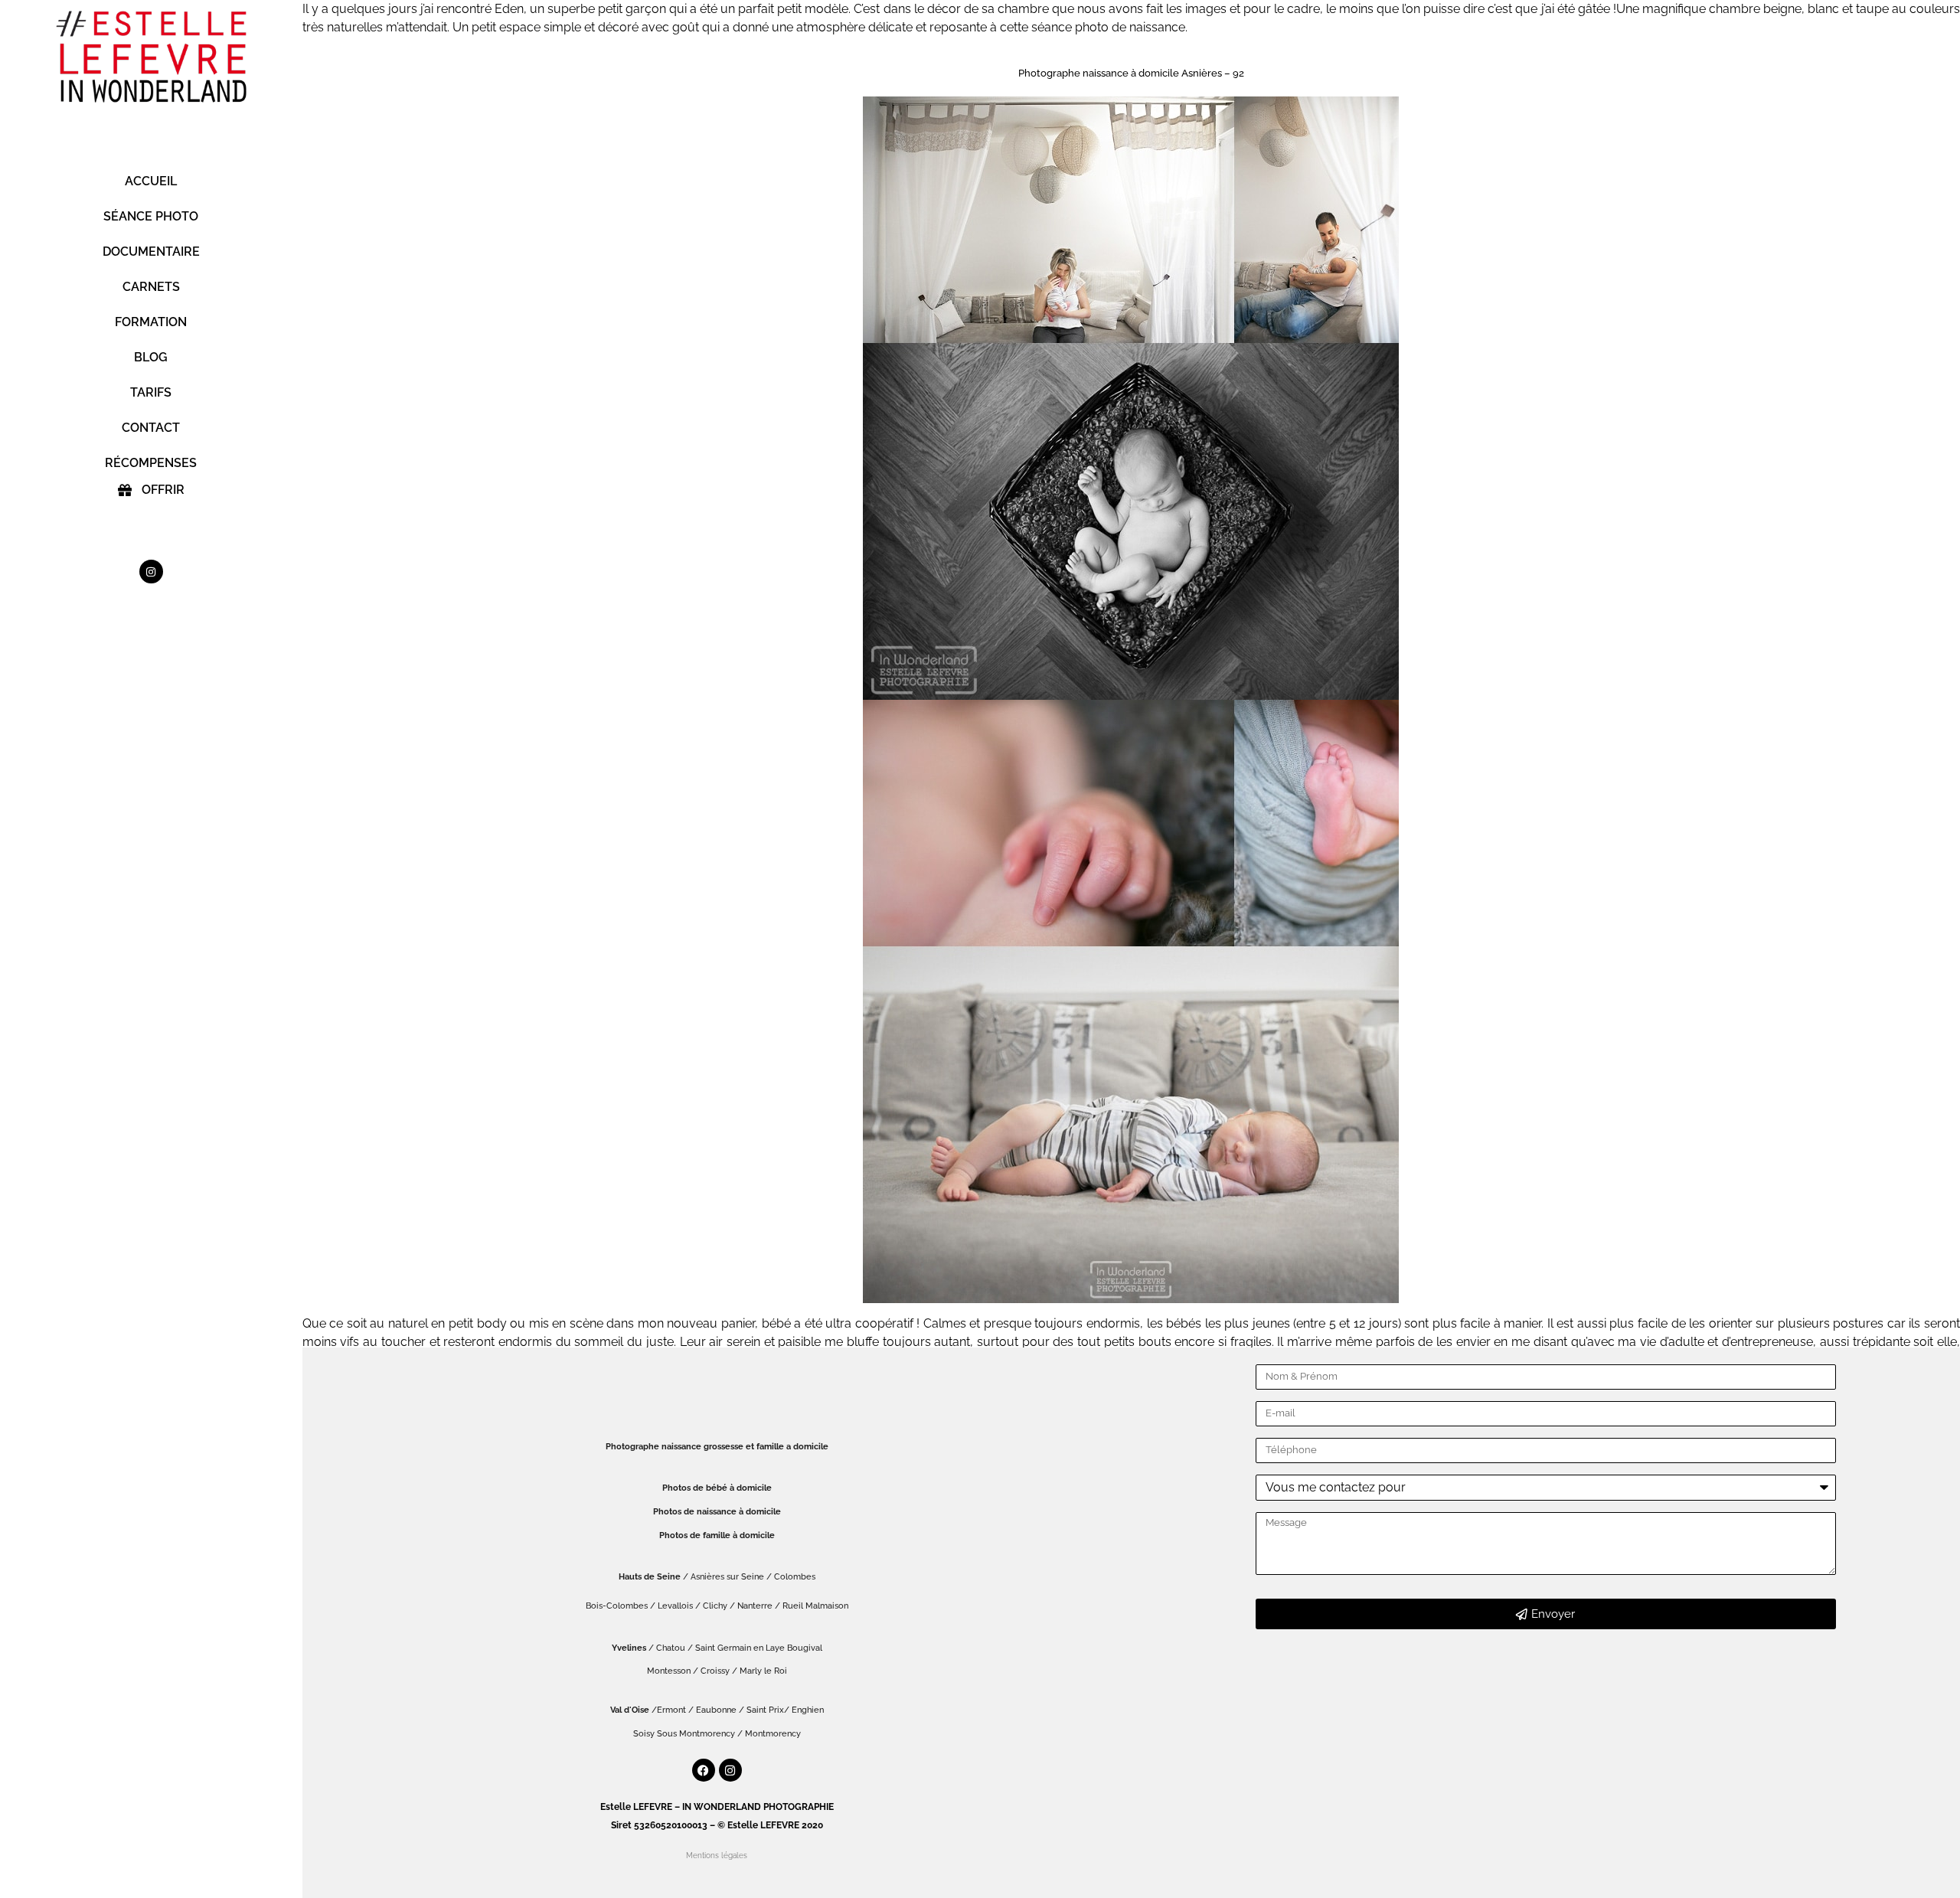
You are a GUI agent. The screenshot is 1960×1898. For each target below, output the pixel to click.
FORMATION (151, 322)
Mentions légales (717, 1856)
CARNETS (151, 287)
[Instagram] (151, 572)
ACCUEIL (151, 181)
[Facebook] (704, 1770)
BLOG (151, 357)
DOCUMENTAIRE (151, 252)
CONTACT (151, 428)
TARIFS (151, 392)
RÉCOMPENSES (151, 463)
